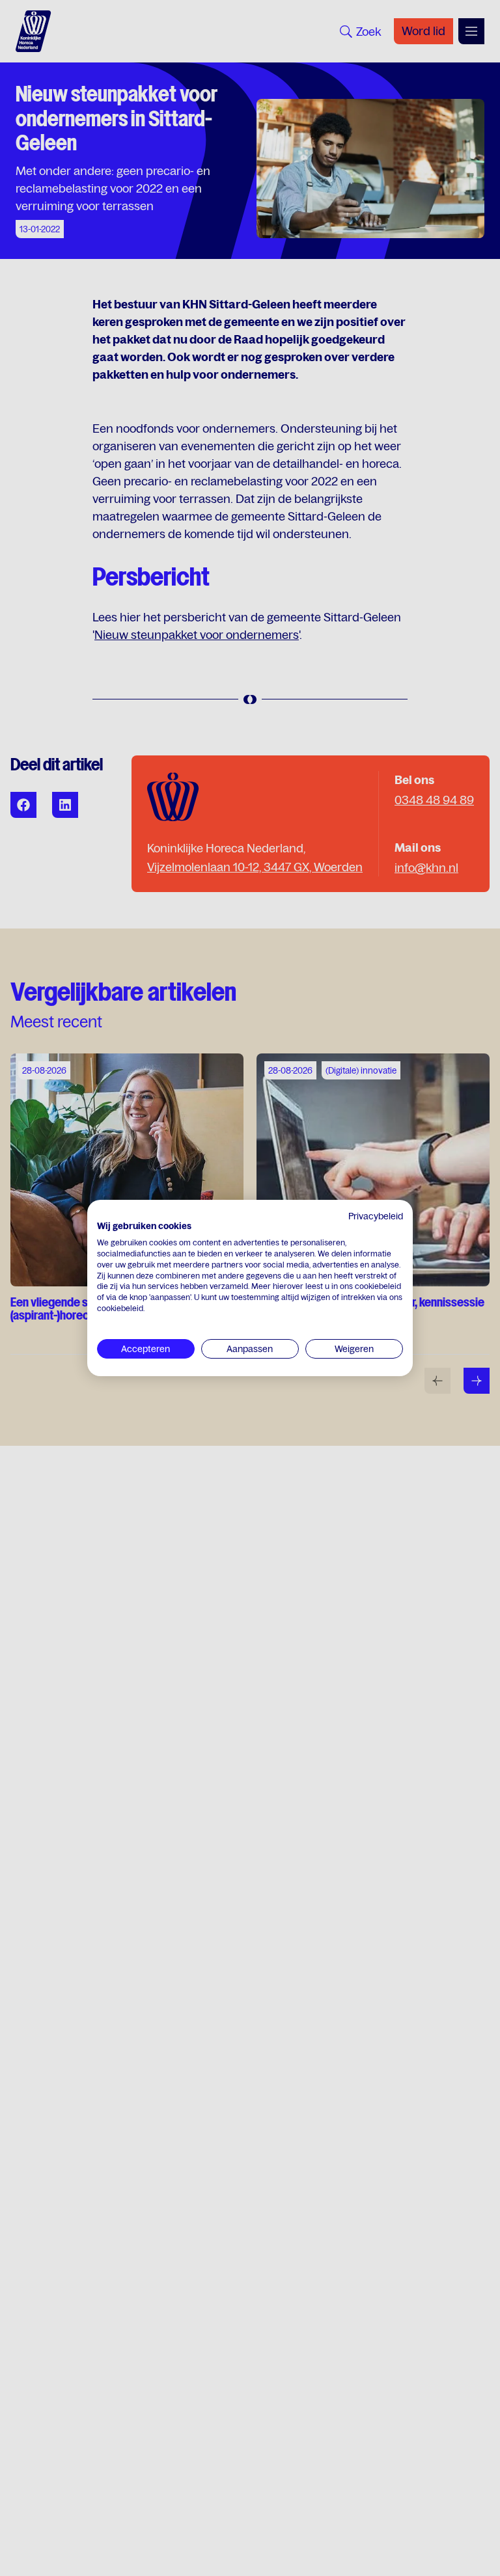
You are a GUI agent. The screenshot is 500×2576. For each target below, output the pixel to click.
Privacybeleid (376, 1216)
